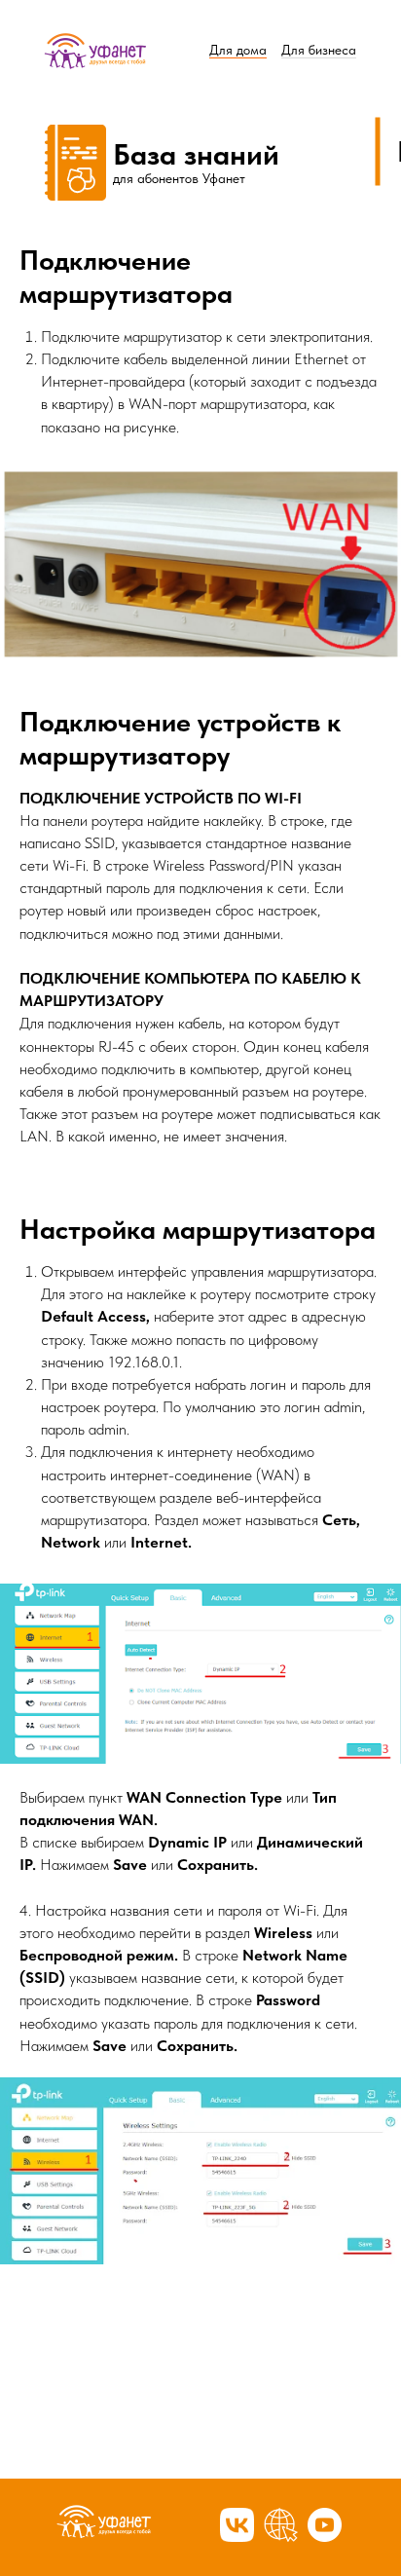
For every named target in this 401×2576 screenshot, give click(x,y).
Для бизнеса (319, 50)
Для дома (238, 50)
